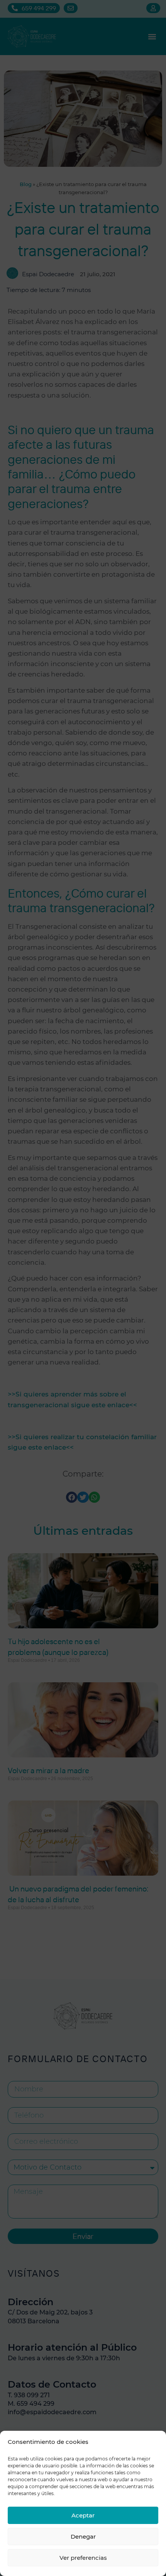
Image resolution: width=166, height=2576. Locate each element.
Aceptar (83, 2515)
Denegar (83, 2537)
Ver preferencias (83, 2558)
